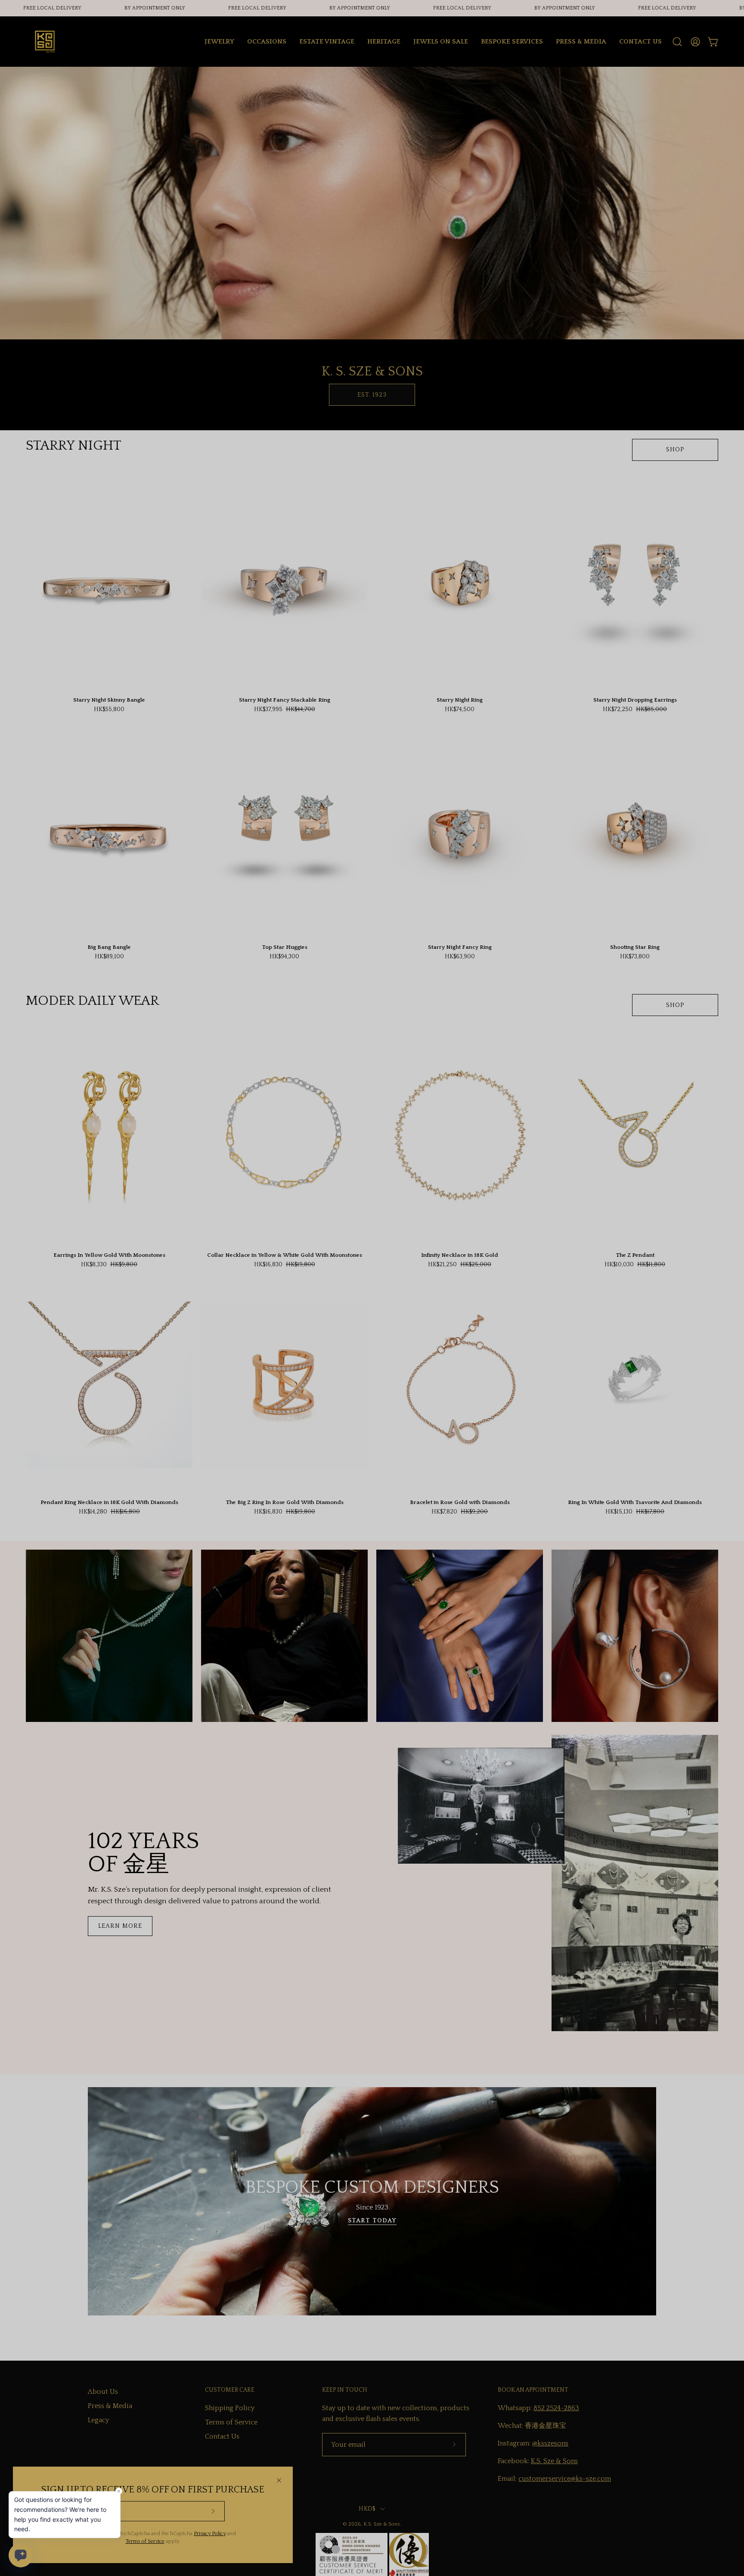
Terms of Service (145, 2541)
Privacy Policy (210, 2534)
